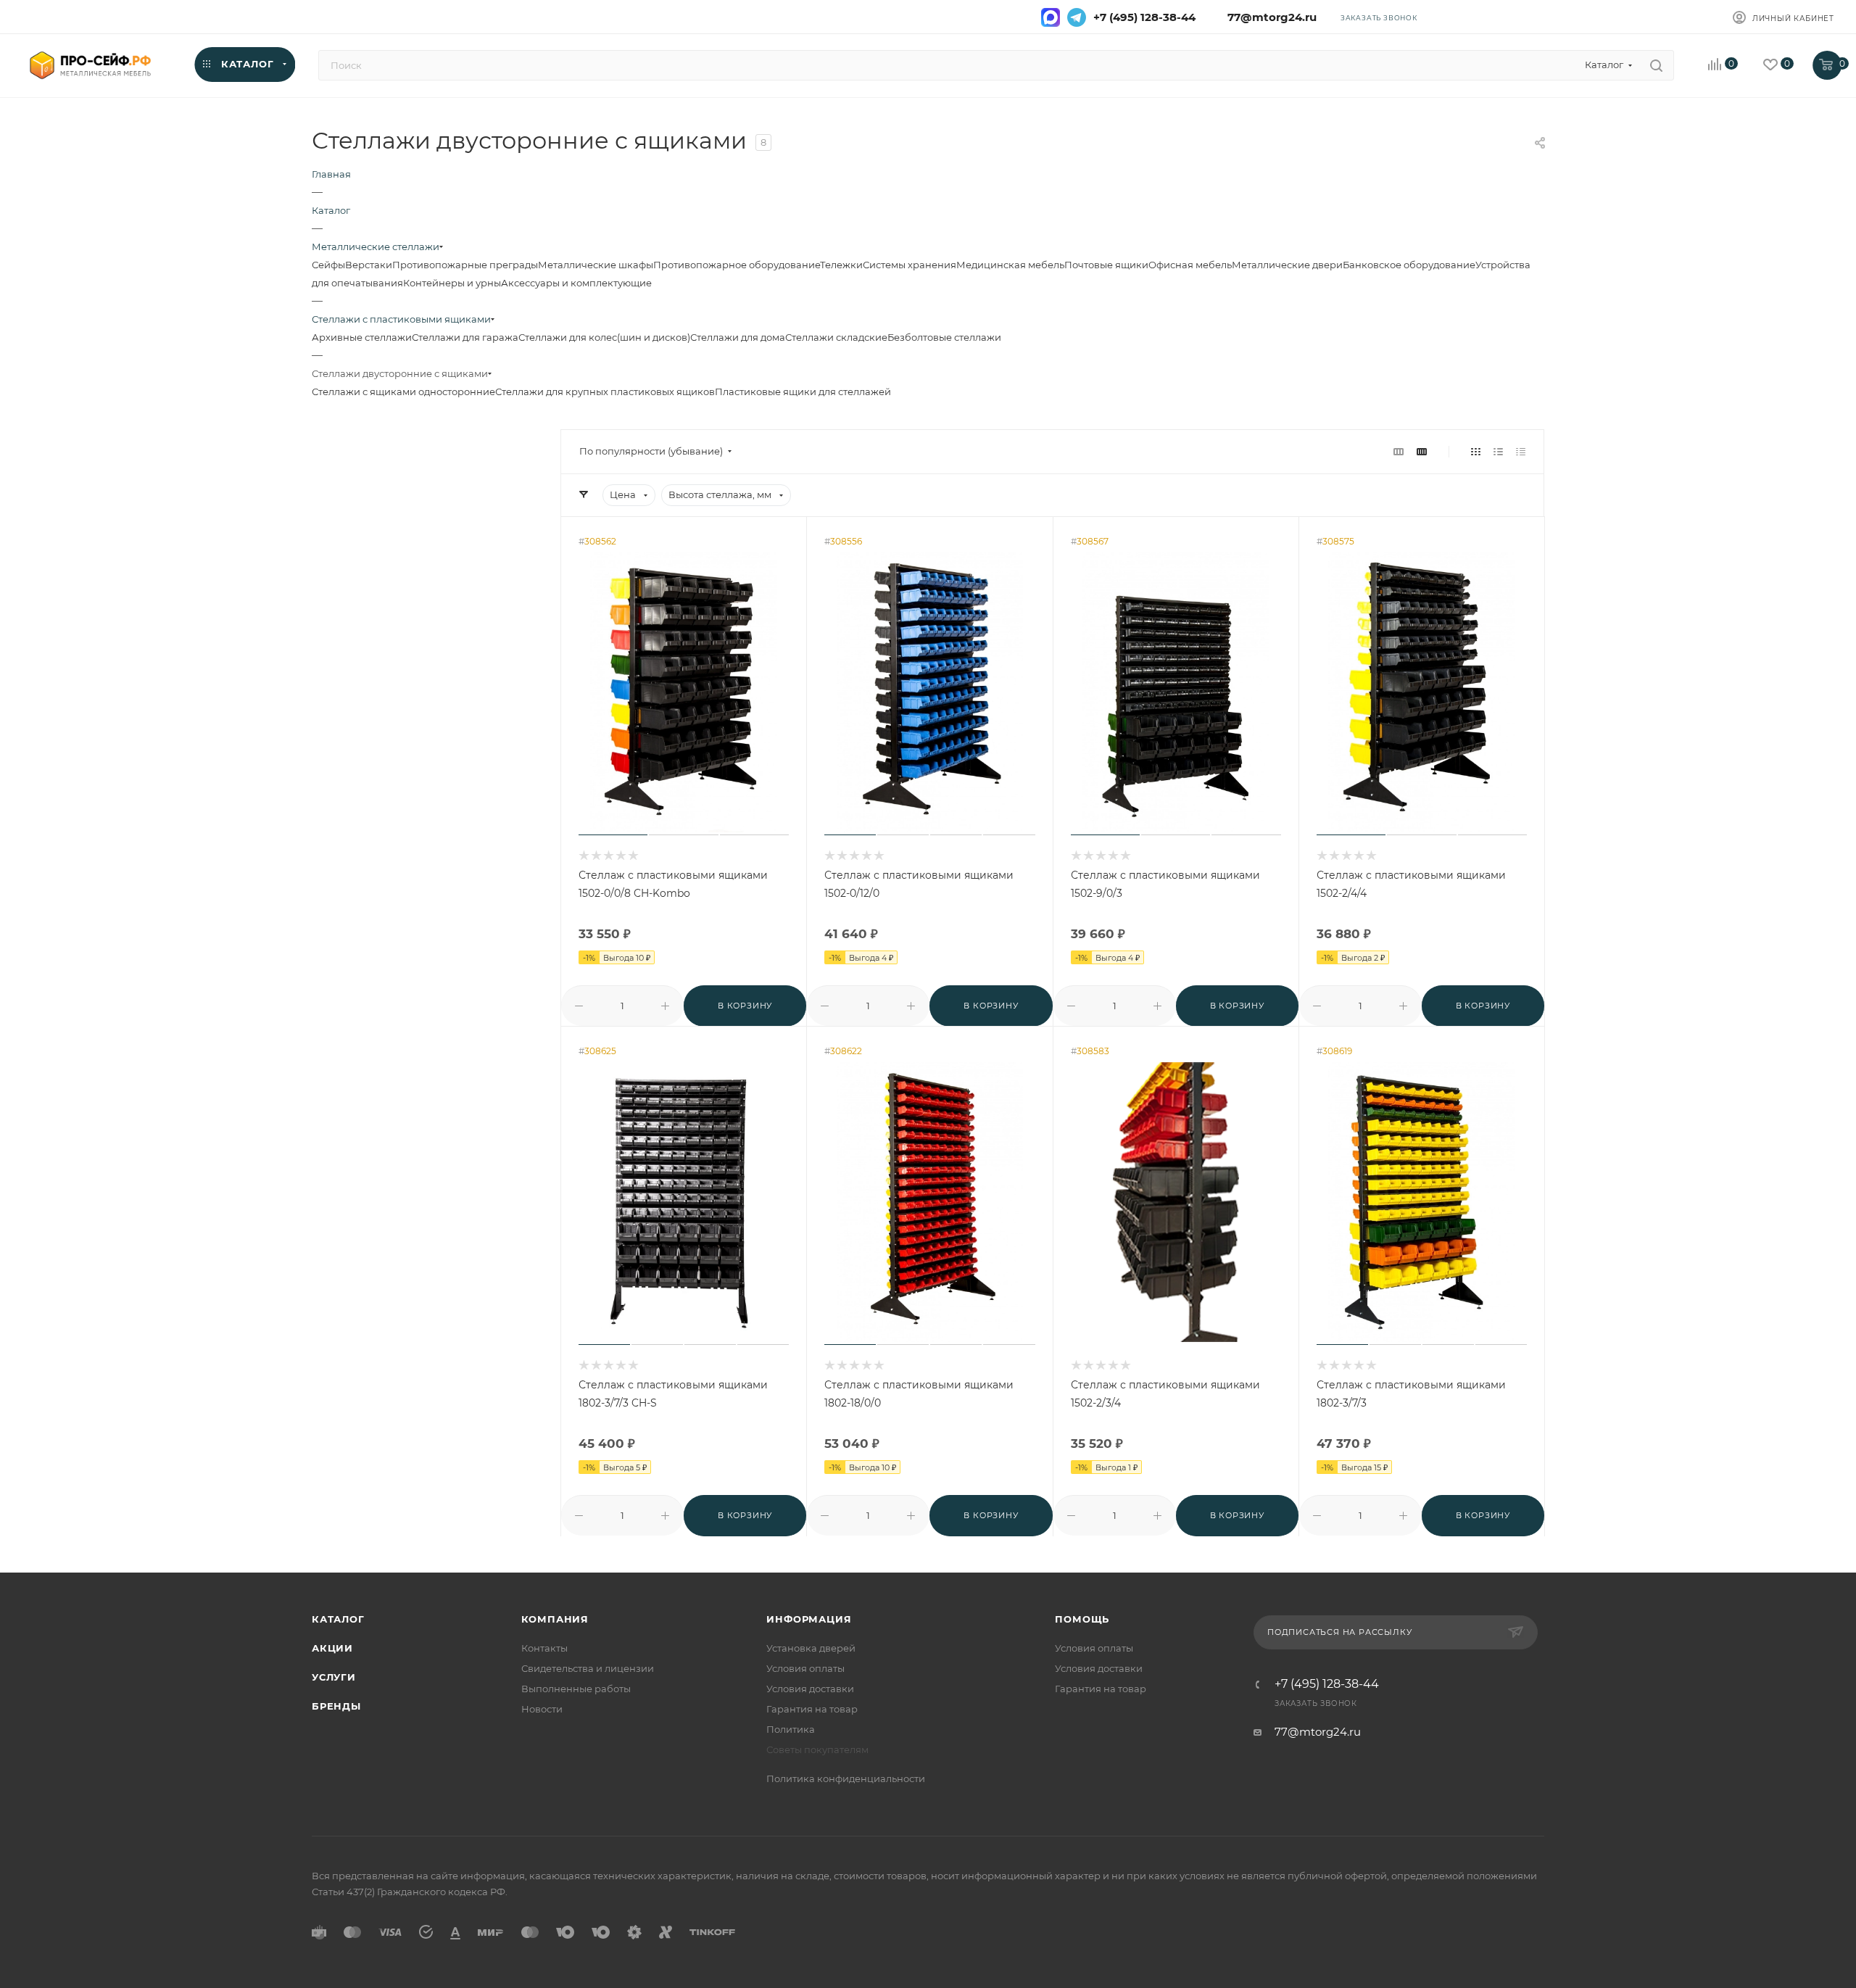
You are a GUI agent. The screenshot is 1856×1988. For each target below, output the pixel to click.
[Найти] (1656, 65)
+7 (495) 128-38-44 (1144, 17)
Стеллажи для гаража (465, 337)
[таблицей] (1521, 451)
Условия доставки (810, 1689)
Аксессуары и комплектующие (576, 283)
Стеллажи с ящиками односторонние (403, 392)
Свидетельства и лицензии (588, 1668)
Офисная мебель (1190, 265)
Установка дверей (811, 1648)
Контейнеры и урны (452, 283)
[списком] (1498, 451)
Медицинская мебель (1010, 265)
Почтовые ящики (1106, 265)
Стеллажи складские (836, 337)
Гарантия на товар (812, 1709)
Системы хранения (910, 265)
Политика (791, 1729)
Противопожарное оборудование (737, 265)
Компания (555, 1619)
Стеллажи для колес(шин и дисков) (604, 337)
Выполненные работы (576, 1689)
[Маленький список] (1399, 451)
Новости (542, 1709)
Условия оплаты (805, 1668)
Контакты (544, 1648)
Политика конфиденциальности (846, 1778)
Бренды (336, 1706)
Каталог (338, 1619)
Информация (809, 1619)
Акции (332, 1648)
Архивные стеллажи (362, 337)
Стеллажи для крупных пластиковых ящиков (605, 392)
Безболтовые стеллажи (944, 337)
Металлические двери (1287, 265)
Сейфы (328, 265)
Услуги (334, 1677)
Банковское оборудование (1409, 265)
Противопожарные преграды (465, 265)
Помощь (1082, 1619)
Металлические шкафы (596, 265)
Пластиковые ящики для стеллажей (803, 392)
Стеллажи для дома (738, 337)
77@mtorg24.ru (1269, 17)
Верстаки (369, 265)
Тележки (841, 265)
